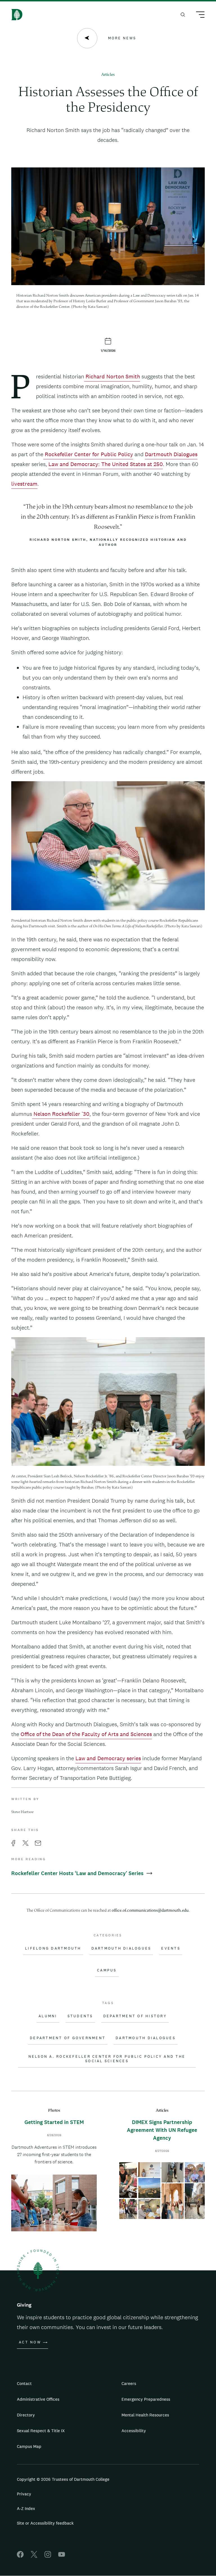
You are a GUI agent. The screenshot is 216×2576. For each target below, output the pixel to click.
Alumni (48, 2016)
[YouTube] (62, 2556)
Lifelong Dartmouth (53, 1948)
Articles (108, 75)
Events (171, 1948)
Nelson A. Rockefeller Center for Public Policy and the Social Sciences (107, 2059)
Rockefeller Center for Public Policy (88, 454)
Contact (24, 2383)
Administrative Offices (38, 2399)
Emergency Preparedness (146, 2399)
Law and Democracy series (108, 1758)
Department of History (135, 2016)
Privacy (24, 2494)
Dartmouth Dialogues (171, 454)
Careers (129, 2383)
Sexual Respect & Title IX (41, 2431)
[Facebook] (20, 2556)
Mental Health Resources (145, 2415)
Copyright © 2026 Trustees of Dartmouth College (63, 2479)
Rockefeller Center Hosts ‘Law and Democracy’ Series (78, 1873)
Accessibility (134, 2431)
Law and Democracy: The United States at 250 (106, 464)
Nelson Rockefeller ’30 (61, 1114)
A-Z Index (26, 2508)
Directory (26, 2415)
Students (80, 2016)
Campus (107, 1970)
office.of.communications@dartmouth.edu (150, 1911)
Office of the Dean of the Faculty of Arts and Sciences (85, 1734)
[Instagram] (48, 2556)
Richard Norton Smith (112, 376)
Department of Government (68, 2038)
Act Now (30, 2342)
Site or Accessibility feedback (45, 2523)
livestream (24, 484)
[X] (34, 2556)
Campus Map (29, 2446)
